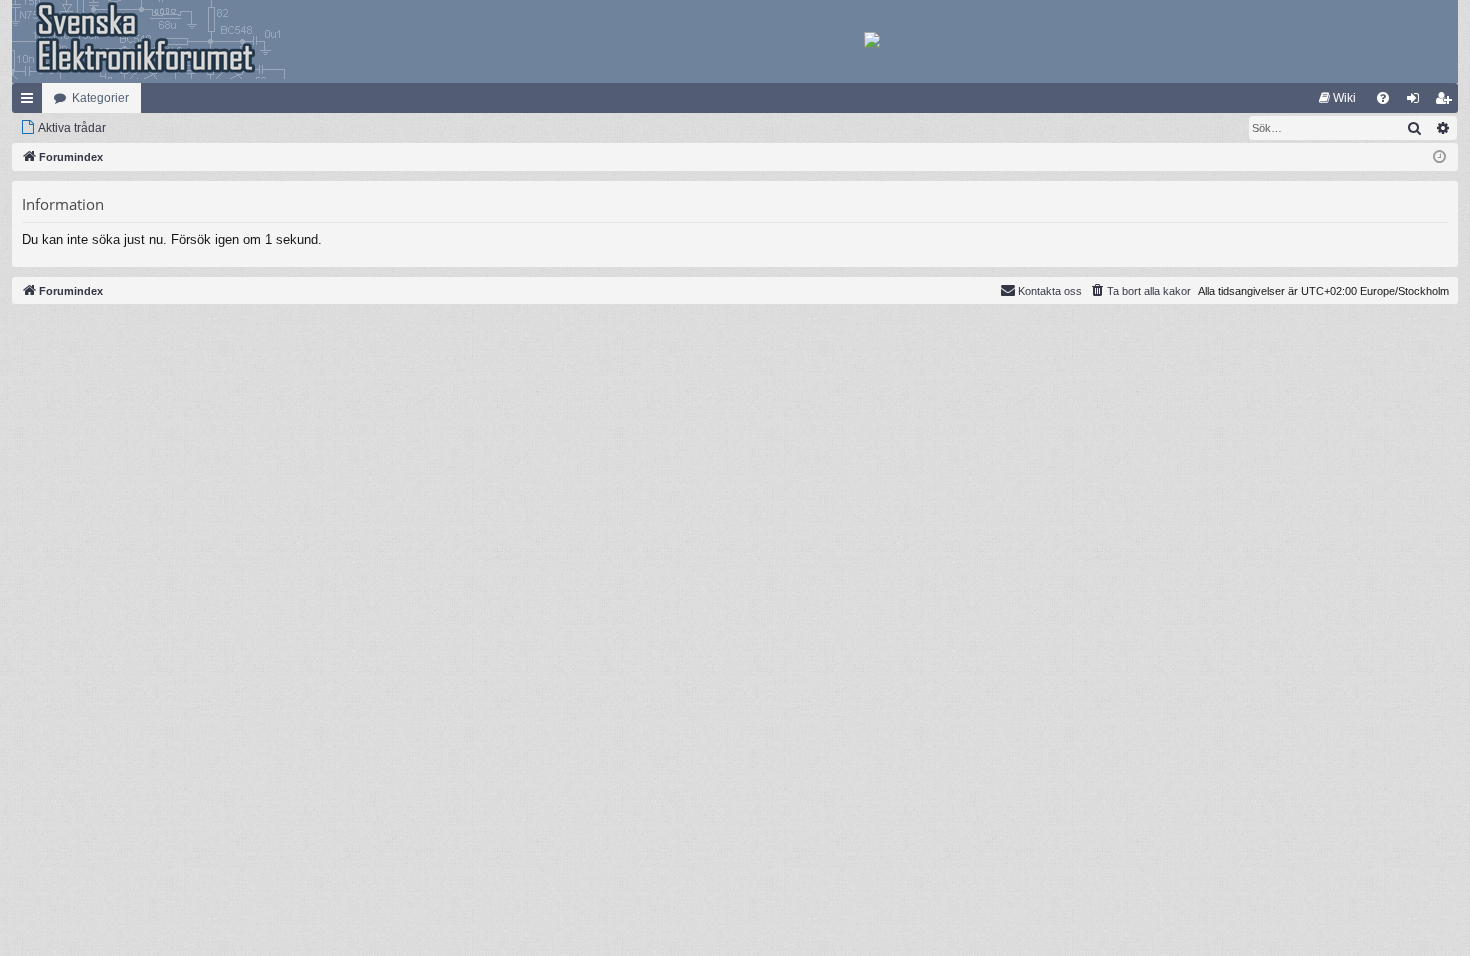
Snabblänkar (31, 102)
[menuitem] (1337, 98)
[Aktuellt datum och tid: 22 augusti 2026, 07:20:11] (1439, 157)
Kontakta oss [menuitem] (1050, 291)
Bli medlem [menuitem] (1447, 102)
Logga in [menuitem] (1417, 102)
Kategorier (100, 98)
